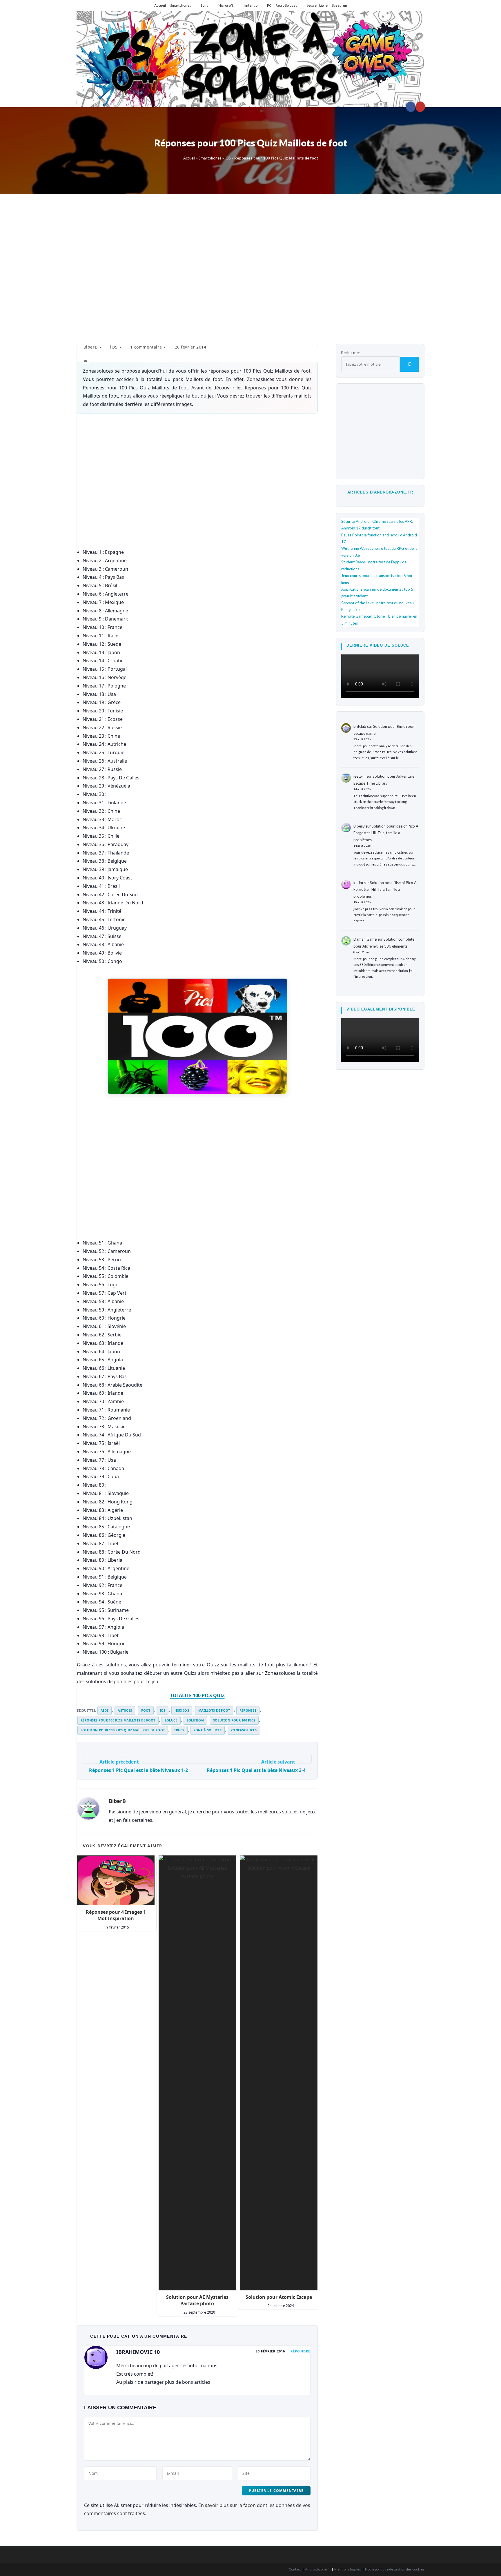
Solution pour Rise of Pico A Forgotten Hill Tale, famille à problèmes (386, 833)
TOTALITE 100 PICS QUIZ (197, 1695)
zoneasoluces (244, 1730)
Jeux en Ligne (317, 5)
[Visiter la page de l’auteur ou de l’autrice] (88, 1808)
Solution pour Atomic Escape (279, 2297)
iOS (228, 158)
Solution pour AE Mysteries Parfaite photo (197, 2300)
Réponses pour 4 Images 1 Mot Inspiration (116, 1915)
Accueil (160, 5)
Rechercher (351, 353)
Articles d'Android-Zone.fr (380, 492)
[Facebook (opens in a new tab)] (411, 107)
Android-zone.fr (318, 2569)
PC (269, 5)
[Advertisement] (251, 265)
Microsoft (225, 5)
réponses (248, 1710)
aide (105, 1710)
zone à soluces (208, 1730)
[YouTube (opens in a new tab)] (420, 107)
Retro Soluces (286, 5)
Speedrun (340, 5)
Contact (295, 2569)
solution (195, 1720)
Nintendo (250, 5)
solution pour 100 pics (234, 1720)
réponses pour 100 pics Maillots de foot (118, 1720)
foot (146, 1710)
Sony (204, 5)
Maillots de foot (214, 1710)
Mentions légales (348, 2569)
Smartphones (181, 5)
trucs (179, 1730)
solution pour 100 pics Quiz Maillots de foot (123, 1730)
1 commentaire (146, 347)
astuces (125, 1710)
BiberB (91, 347)
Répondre (300, 2351)
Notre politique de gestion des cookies (395, 2569)
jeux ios (182, 1710)
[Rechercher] (409, 364)
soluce (171, 1720)
